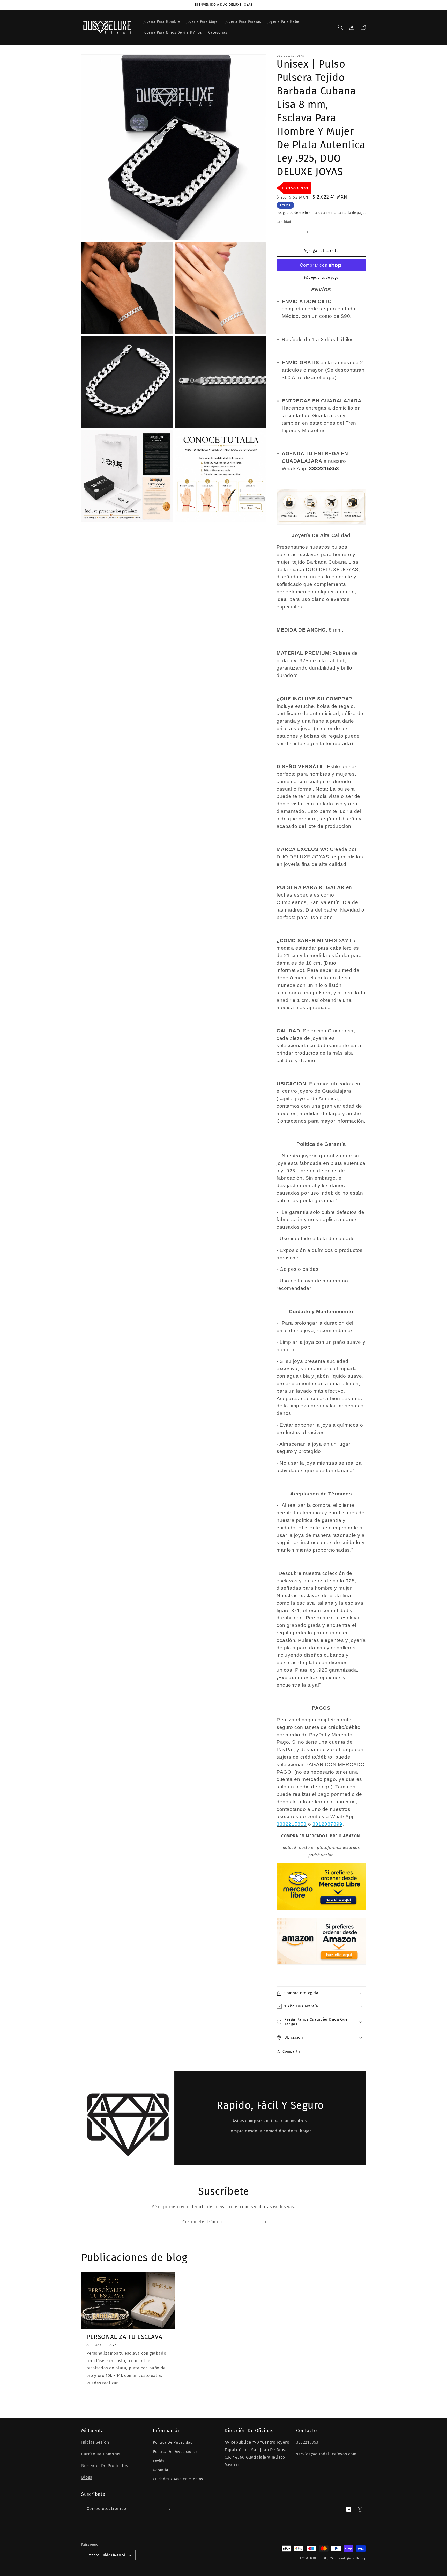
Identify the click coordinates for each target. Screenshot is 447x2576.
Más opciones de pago (321, 278)
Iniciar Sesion (95, 2442)
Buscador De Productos (105, 2466)
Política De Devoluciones (175, 2452)
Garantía (161, 2470)
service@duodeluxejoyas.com (326, 2454)
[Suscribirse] (264, 2222)
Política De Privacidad (173, 2443)
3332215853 (307, 2442)
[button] (220, 33)
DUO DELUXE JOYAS (323, 2558)
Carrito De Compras (101, 2454)
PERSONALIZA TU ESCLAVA (124, 2337)
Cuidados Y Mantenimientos (178, 2479)
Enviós (159, 2461)
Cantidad (284, 222)
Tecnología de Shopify (351, 2558)
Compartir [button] (291, 2052)
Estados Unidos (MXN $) (106, 2555)
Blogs (87, 2477)
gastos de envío (296, 213)
